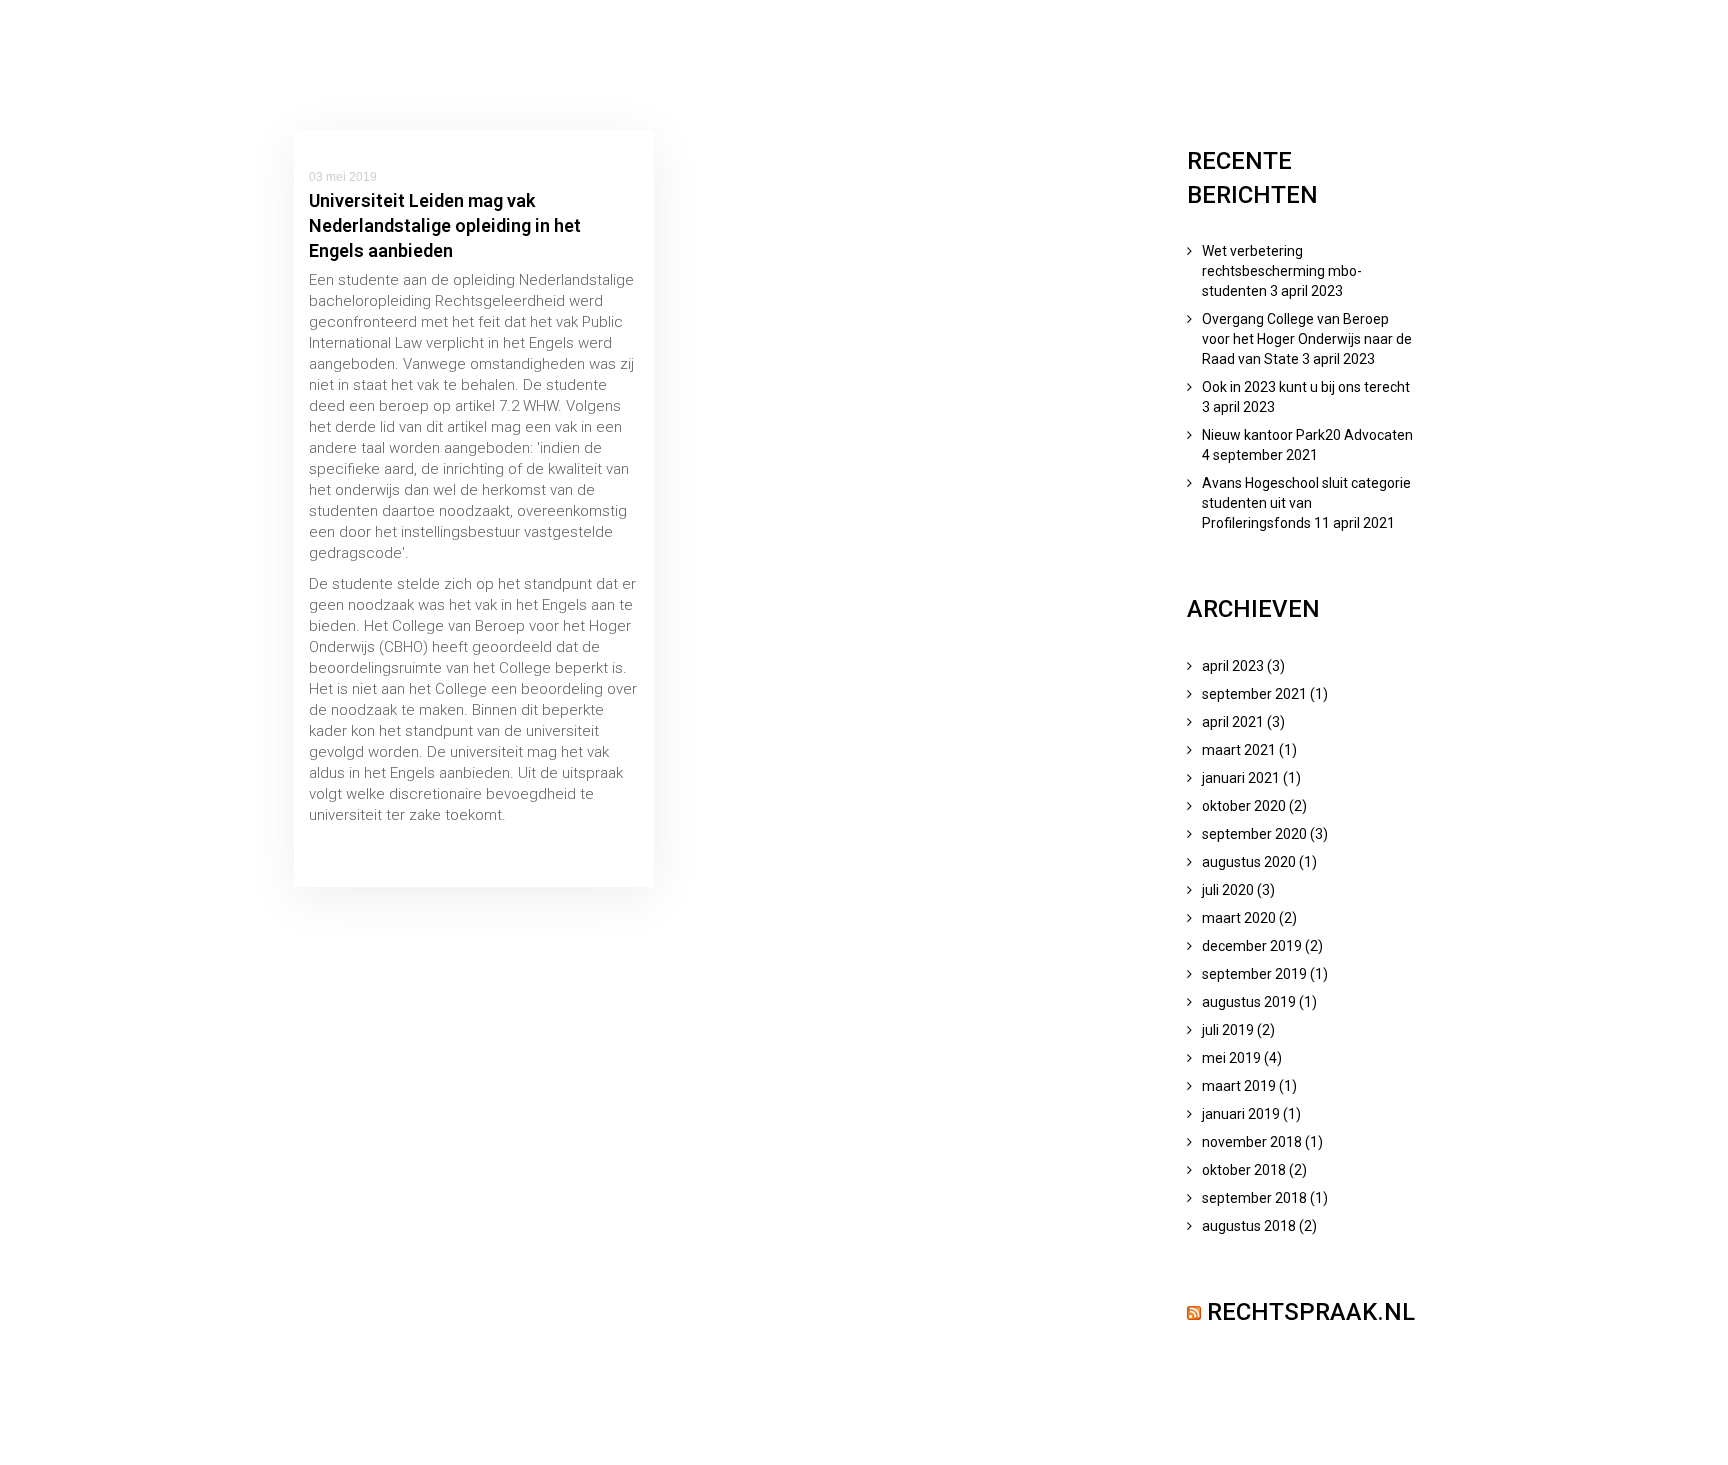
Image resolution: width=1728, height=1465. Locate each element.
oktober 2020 (1244, 806)
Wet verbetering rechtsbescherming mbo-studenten (1282, 271)
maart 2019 (1239, 1086)
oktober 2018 (1244, 1170)
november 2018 (1252, 1142)
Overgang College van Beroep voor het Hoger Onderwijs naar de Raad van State (1307, 339)
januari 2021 (1241, 778)
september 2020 (1254, 834)
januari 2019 (1241, 1114)
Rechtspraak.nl (1311, 1312)
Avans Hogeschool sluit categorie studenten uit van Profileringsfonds (1306, 503)
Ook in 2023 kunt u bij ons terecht (1306, 387)
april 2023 (1233, 666)
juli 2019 (1228, 1030)
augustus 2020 (1249, 862)
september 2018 (1254, 1198)
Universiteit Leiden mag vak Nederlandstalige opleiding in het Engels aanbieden (445, 225)
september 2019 (1254, 974)
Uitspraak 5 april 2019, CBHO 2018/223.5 (440, 846)
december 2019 (1252, 946)
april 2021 (1233, 722)
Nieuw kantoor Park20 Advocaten (1307, 435)
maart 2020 (1239, 918)
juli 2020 (1228, 890)
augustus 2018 (1249, 1226)
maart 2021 (1239, 750)
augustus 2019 (1249, 1002)
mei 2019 (1231, 1058)
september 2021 (1254, 694)
